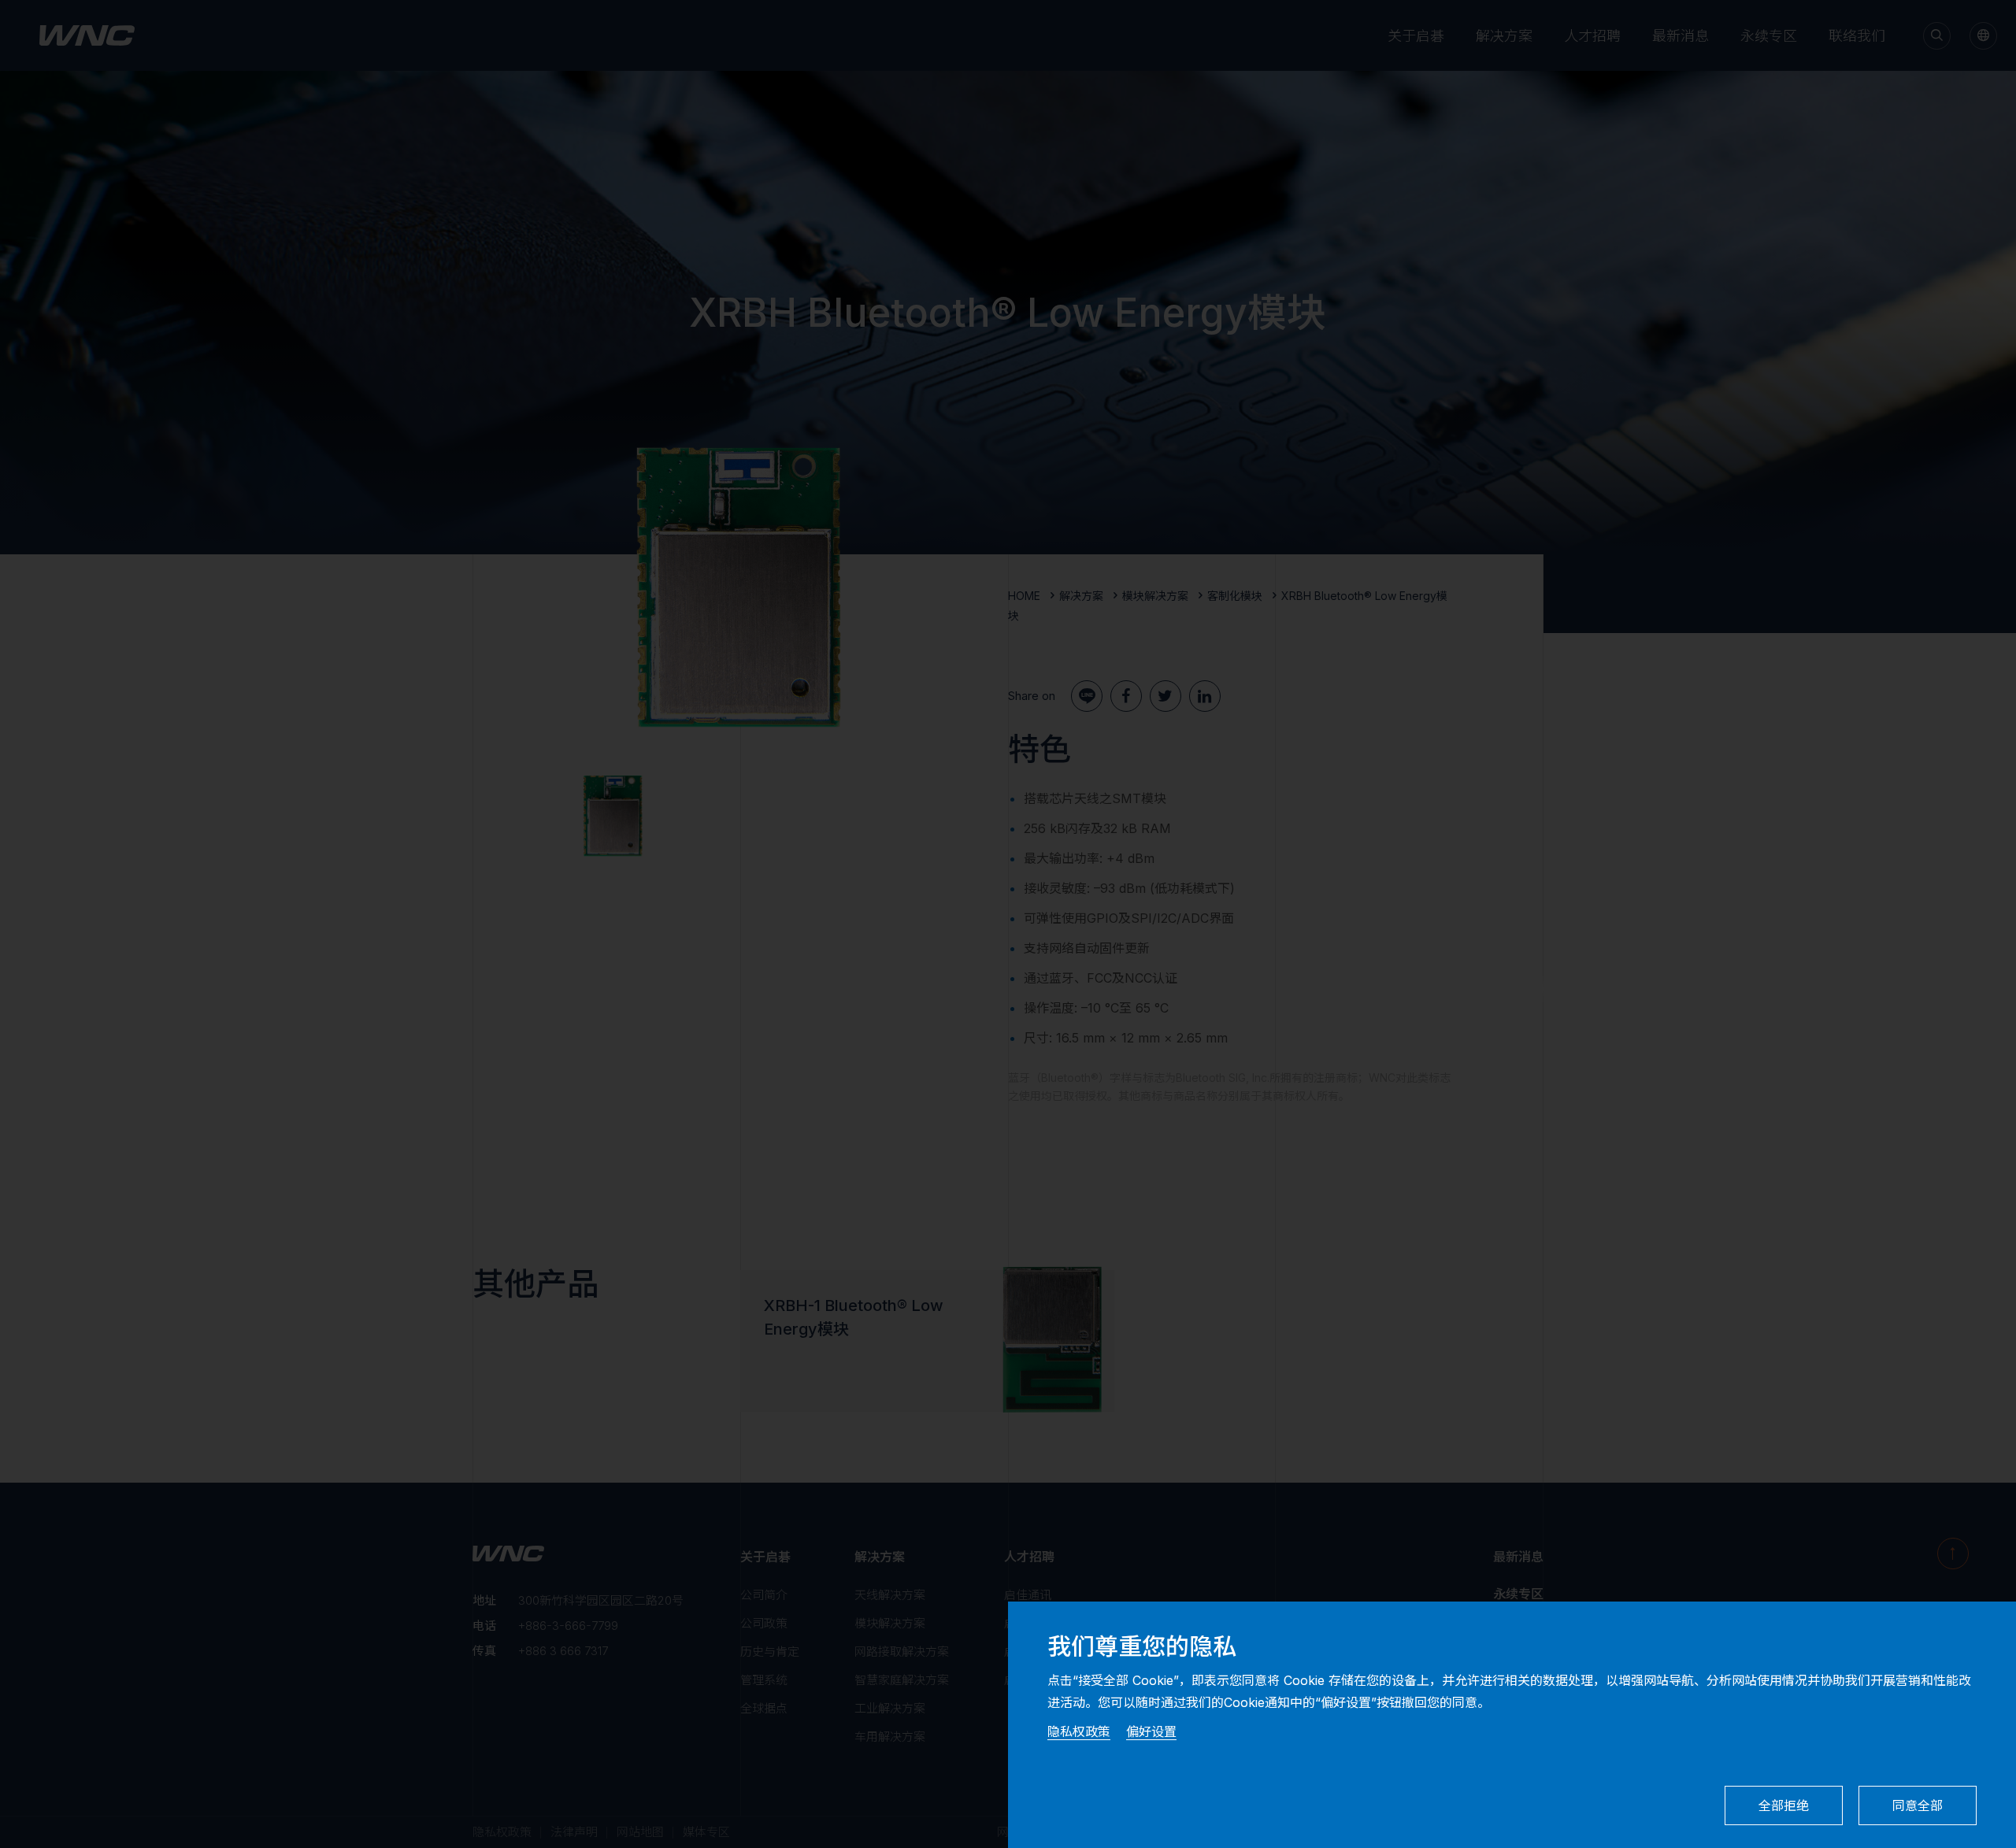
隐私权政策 (1079, 1731)
